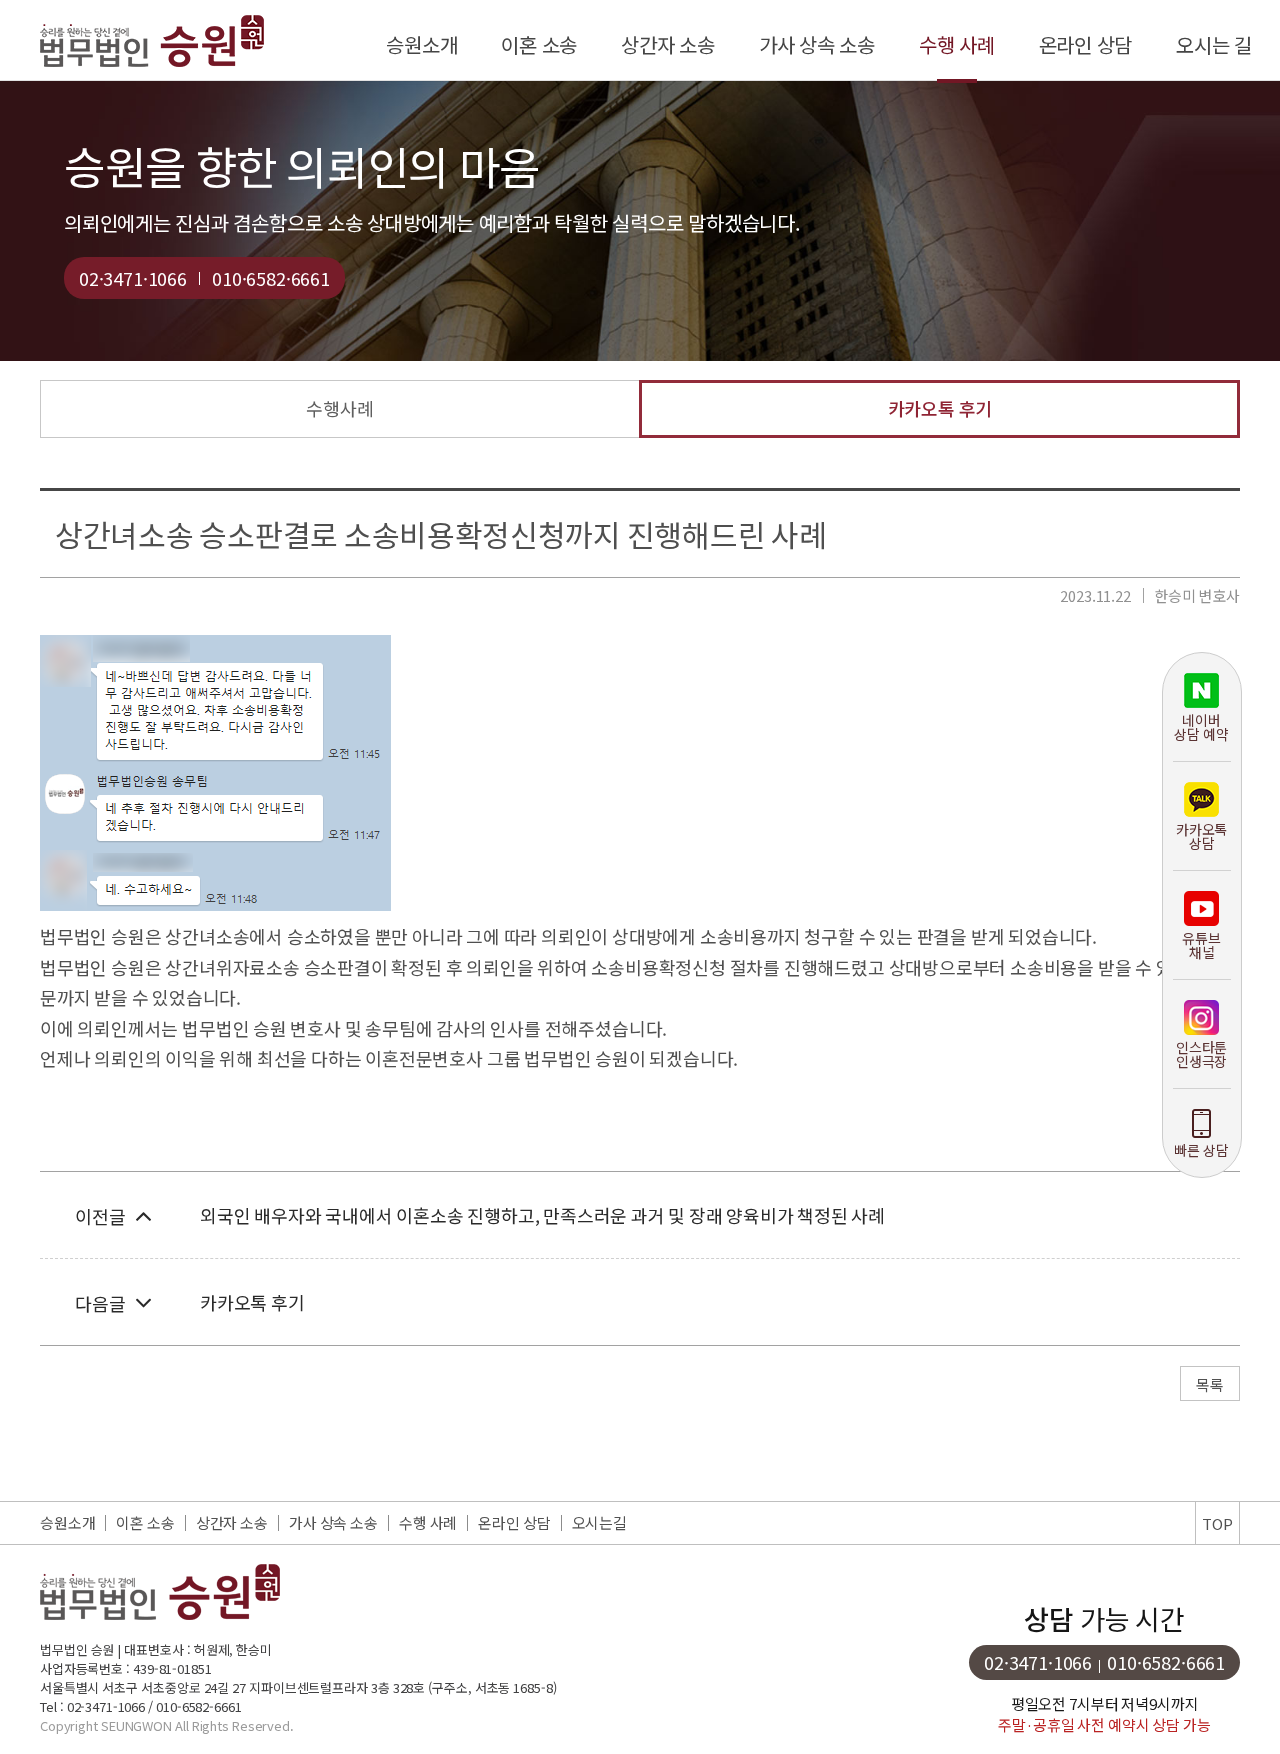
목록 (1210, 1384)
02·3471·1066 (133, 278)
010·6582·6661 (271, 278)
